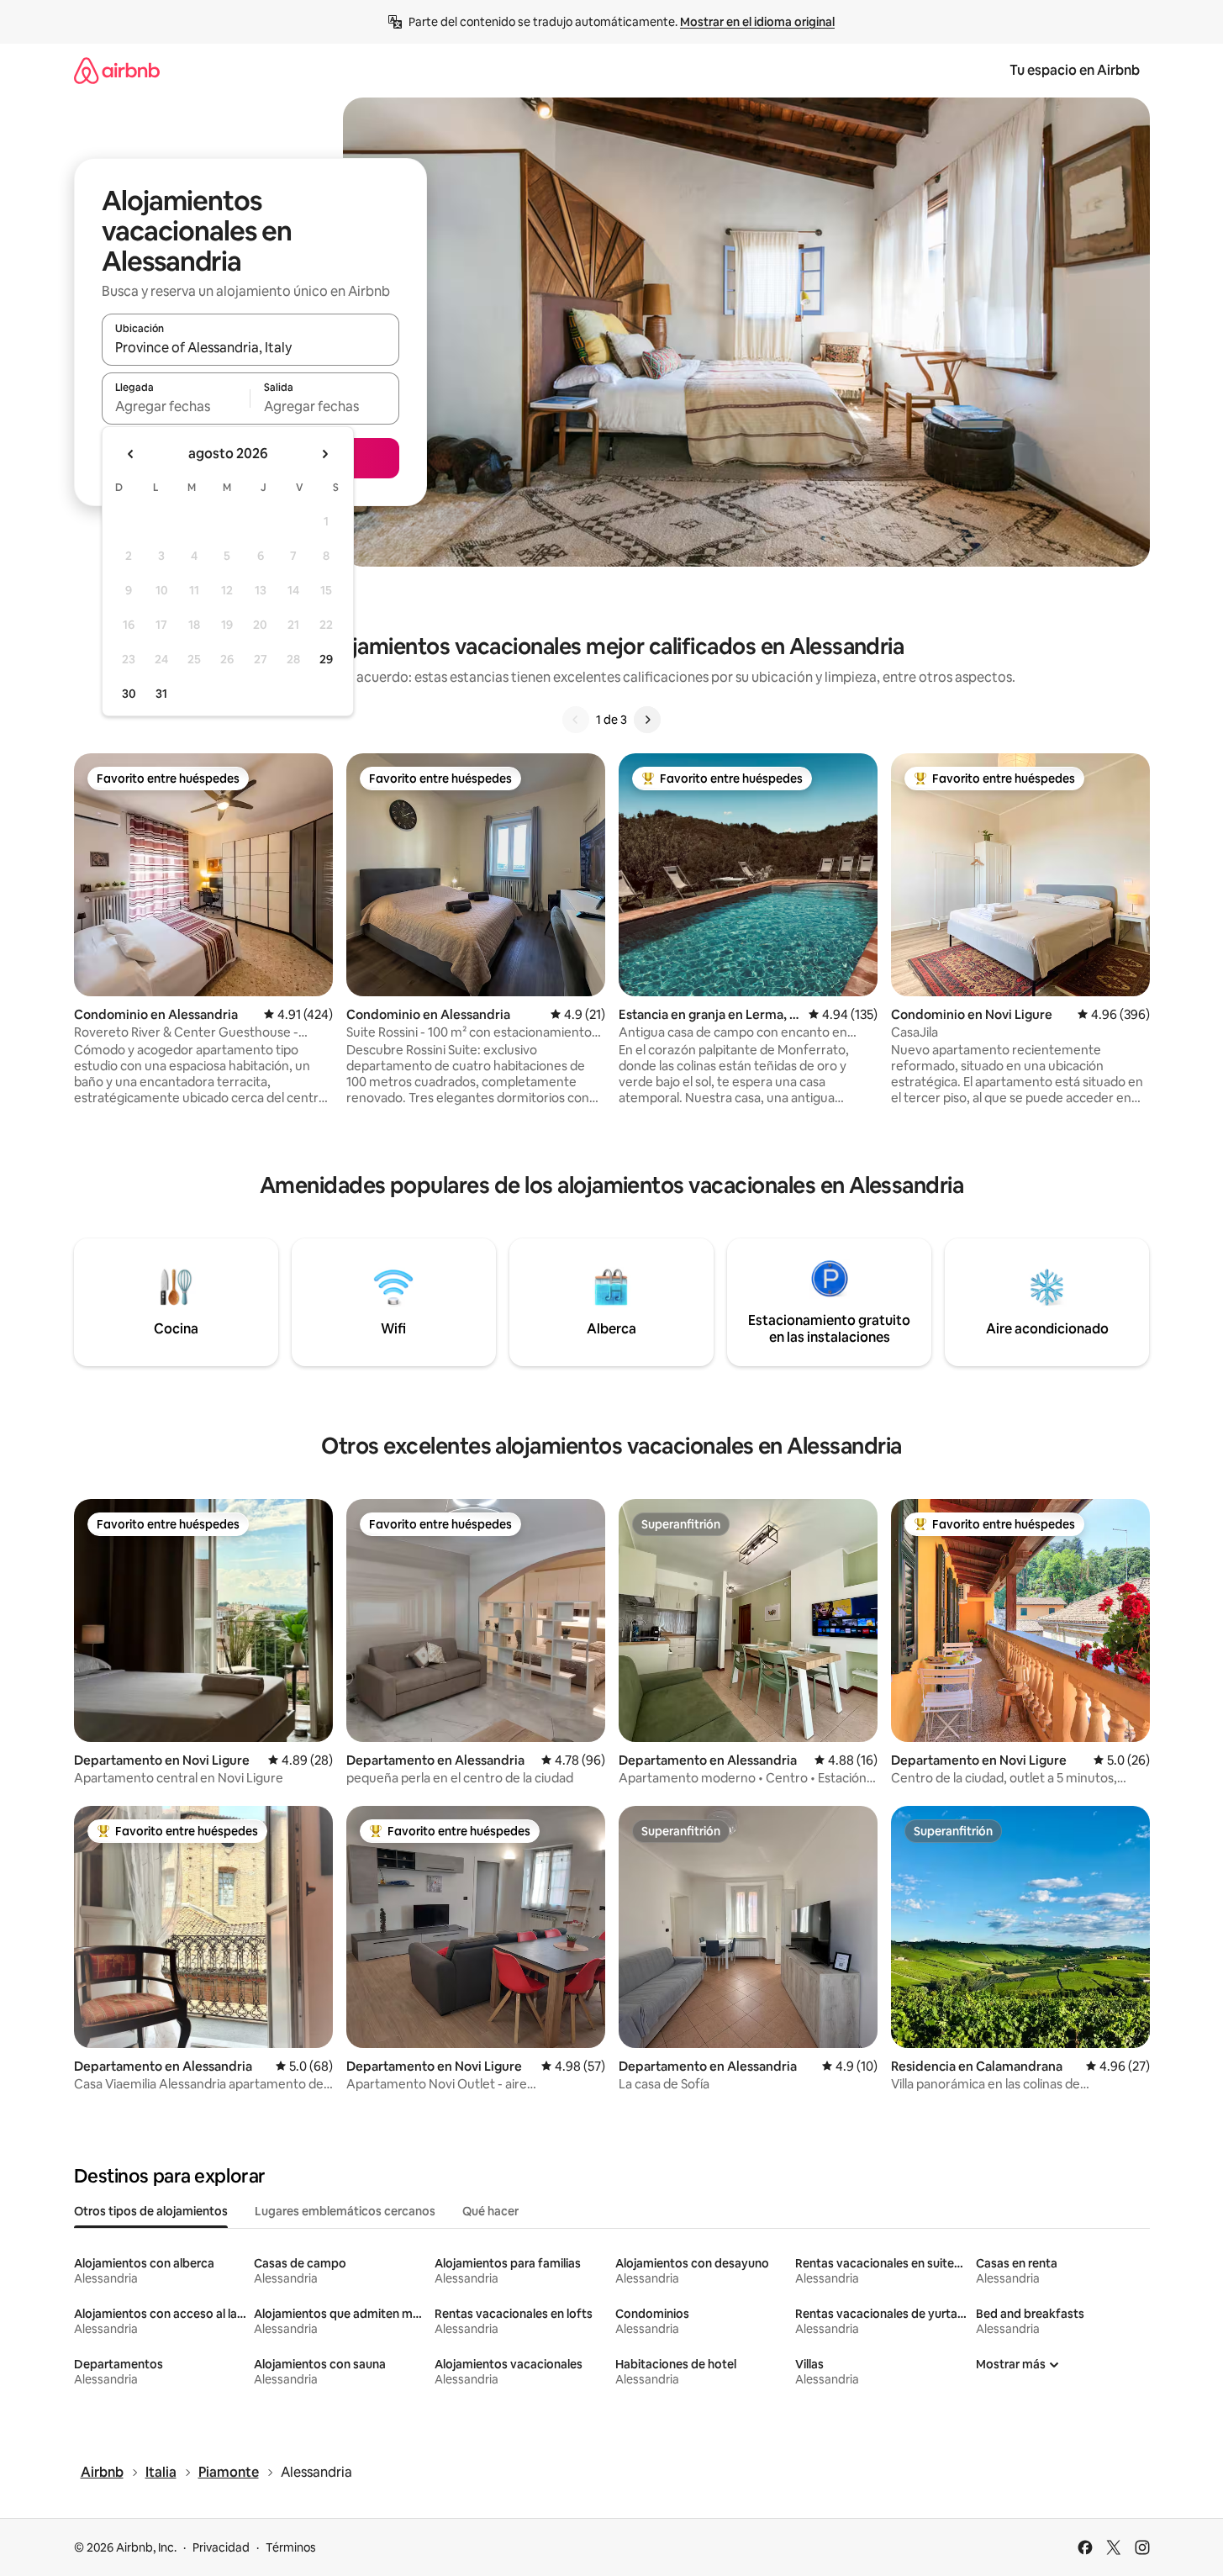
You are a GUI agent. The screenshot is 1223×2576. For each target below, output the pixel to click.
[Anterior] (576, 720)
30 (129, 694)
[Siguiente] (647, 720)
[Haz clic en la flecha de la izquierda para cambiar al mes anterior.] (131, 454)
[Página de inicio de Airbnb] (117, 70)
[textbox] (176, 406)
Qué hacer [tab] (490, 2211)
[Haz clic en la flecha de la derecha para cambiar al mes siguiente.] (324, 454)
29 (326, 659)
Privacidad (221, 2547)
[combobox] (250, 347)
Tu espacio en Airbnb (1075, 70)
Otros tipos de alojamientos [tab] (151, 2211)
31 (161, 694)
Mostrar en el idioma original (757, 22)
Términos (291, 2547)
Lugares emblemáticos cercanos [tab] (345, 2211)
